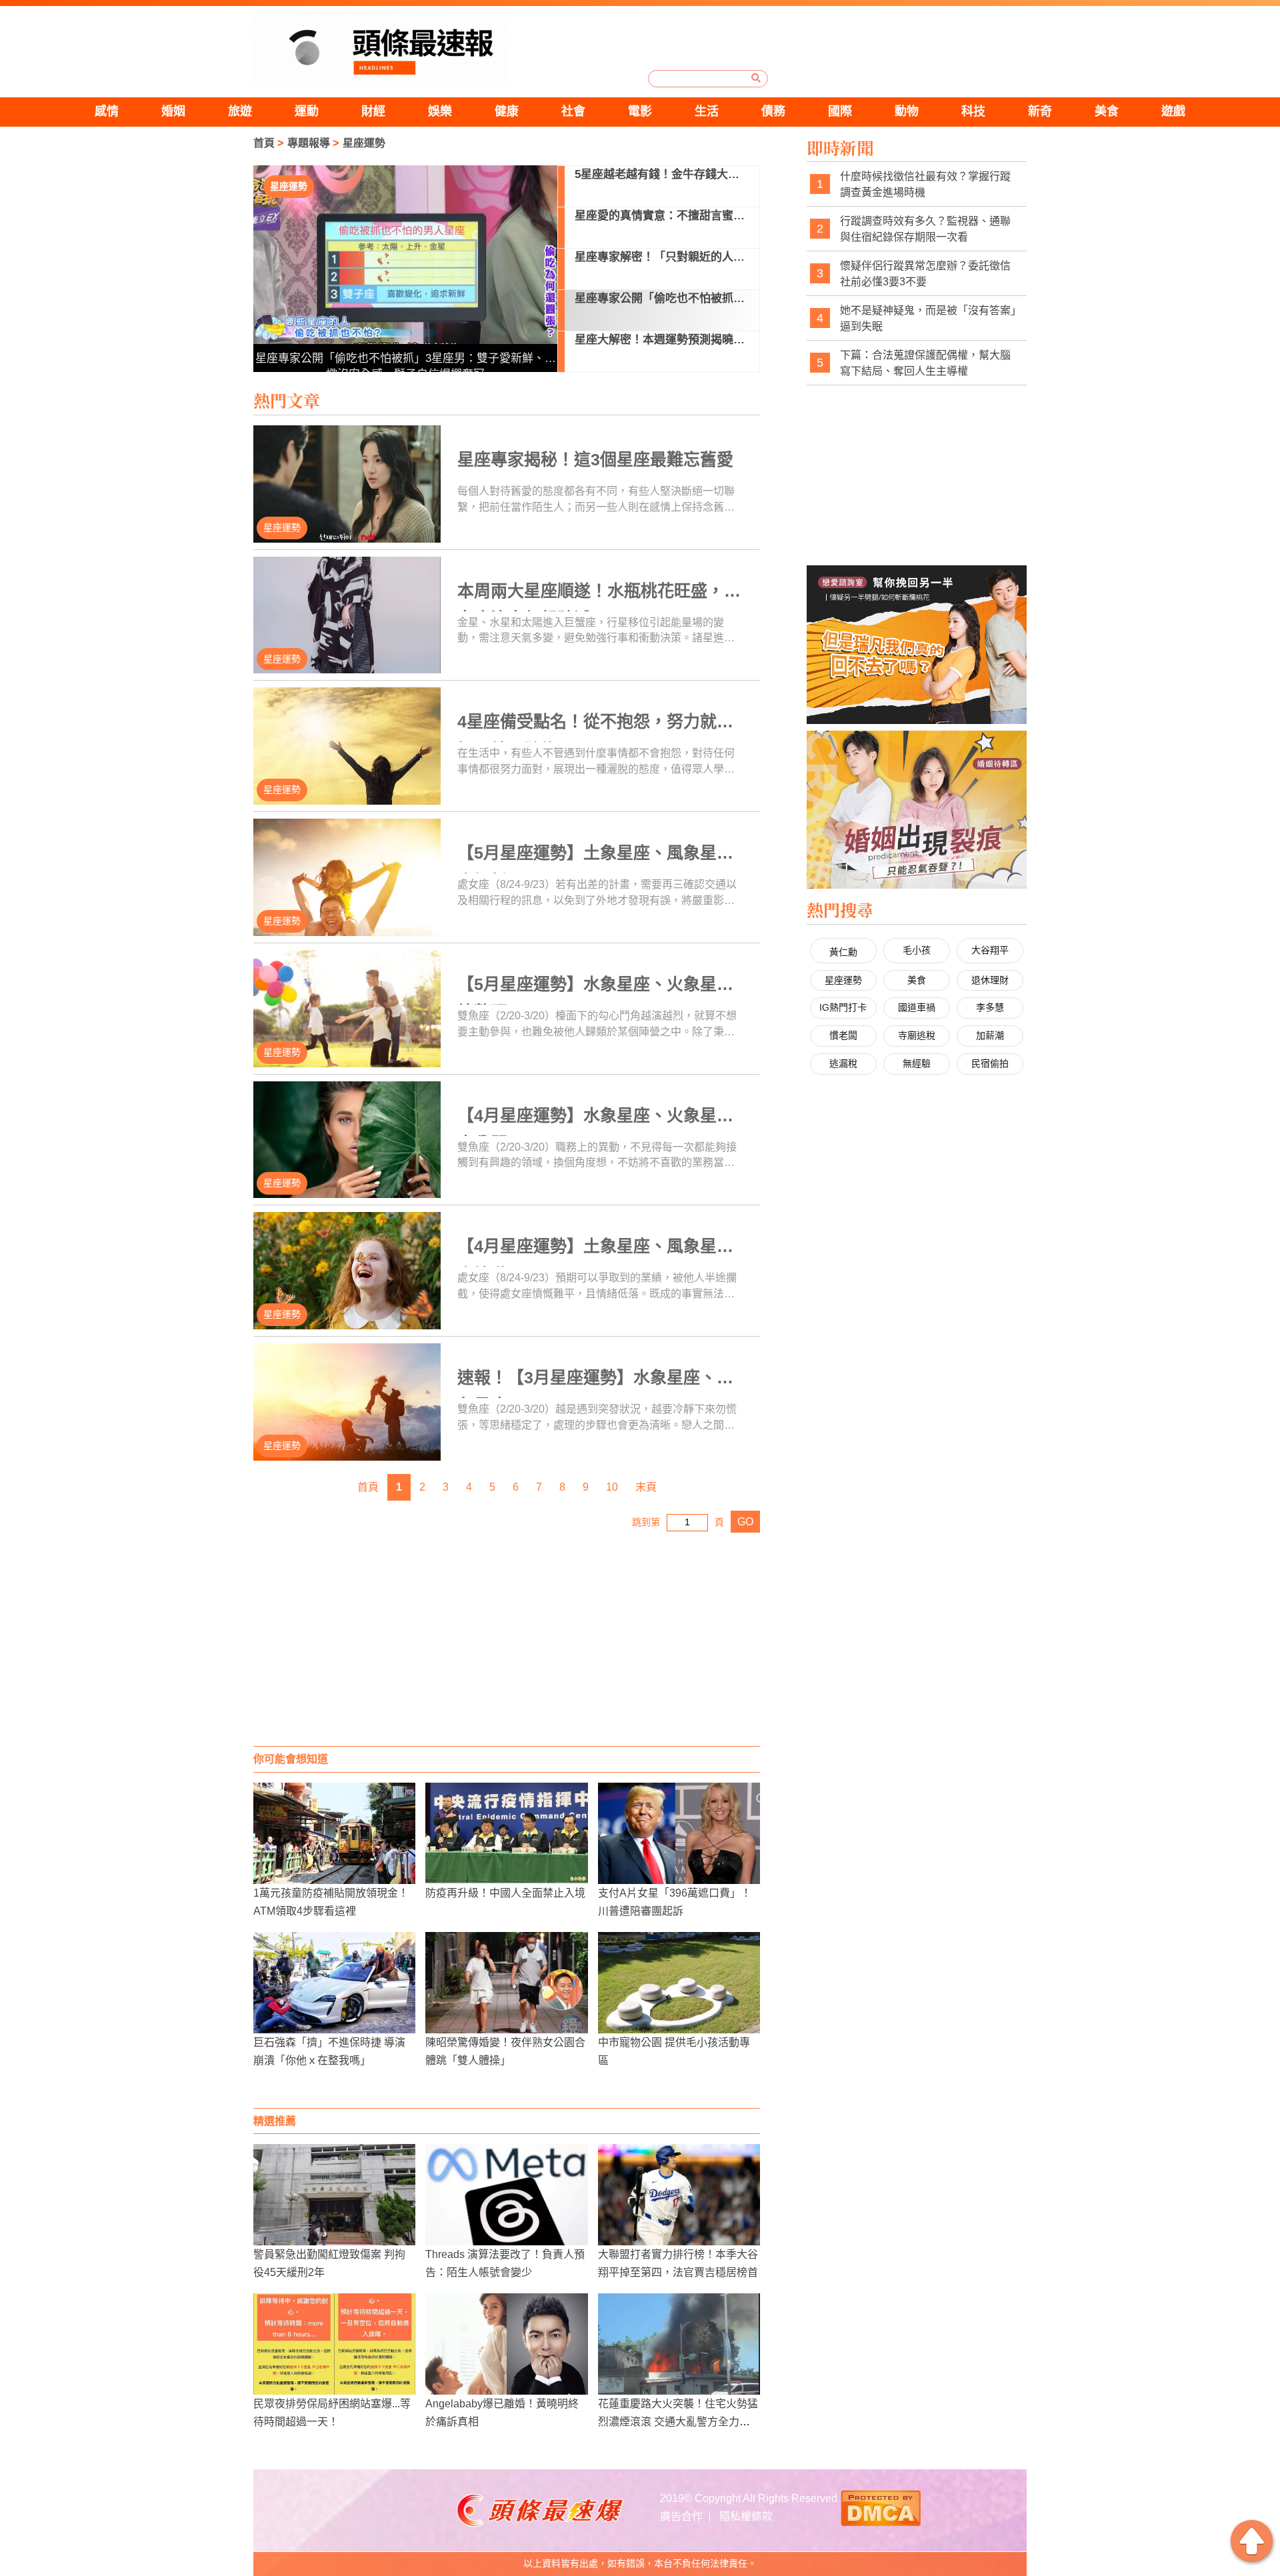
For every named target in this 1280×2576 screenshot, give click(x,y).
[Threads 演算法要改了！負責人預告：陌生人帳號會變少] (506, 2195)
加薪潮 (990, 1035)
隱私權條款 (746, 2516)
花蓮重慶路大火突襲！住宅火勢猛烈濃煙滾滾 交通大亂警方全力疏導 (678, 2422)
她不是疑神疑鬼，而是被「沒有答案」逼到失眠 (928, 318)
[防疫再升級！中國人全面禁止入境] (506, 1833)
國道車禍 (917, 1007)
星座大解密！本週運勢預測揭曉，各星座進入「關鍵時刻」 (405, 358)
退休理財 (990, 980)
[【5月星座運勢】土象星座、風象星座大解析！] (347, 877)
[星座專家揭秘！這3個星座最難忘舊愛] (347, 484)
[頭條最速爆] (381, 49)
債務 (773, 111)
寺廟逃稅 (917, 1035)
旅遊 (240, 111)
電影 (640, 111)
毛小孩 (917, 950)
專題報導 (309, 143)
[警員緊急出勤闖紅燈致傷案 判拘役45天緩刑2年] (334, 2195)
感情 (107, 111)
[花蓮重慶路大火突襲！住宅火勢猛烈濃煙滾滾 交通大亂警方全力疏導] (679, 2344)
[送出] (756, 78)
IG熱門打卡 (843, 1007)
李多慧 (990, 1007)
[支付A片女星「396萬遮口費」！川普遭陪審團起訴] (679, 1833)
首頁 (264, 143)
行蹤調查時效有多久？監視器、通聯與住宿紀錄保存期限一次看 (925, 229)
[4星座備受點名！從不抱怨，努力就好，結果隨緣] (347, 746)
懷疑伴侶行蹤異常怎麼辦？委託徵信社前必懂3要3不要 (925, 274)
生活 (707, 111)
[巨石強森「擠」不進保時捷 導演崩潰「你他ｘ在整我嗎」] (334, 1983)
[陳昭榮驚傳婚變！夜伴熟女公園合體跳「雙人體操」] (506, 1983)
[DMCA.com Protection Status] (881, 2507)
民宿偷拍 (990, 1063)
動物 (907, 111)
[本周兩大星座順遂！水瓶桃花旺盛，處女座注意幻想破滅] (347, 615)
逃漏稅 (843, 1063)
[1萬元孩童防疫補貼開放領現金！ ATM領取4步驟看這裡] (334, 1833)
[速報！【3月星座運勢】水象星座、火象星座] (347, 1402)
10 (612, 1487)
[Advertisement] (507, 1639)
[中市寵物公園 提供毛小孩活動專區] (679, 1983)
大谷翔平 (990, 950)
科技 (973, 111)
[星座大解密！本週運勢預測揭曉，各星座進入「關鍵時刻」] (406, 269)
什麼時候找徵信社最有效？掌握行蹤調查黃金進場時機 (925, 184)
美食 (1107, 111)
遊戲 (1173, 111)
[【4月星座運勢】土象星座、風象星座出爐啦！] (347, 1271)
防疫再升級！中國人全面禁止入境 (505, 1893)
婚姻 (173, 111)
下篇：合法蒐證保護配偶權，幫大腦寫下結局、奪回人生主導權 (925, 363)
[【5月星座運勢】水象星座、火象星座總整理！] (347, 1009)
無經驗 (917, 1063)
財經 (373, 111)
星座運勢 (364, 143)
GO (745, 1522)
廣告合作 (681, 2516)
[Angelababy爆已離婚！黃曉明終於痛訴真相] (506, 2344)
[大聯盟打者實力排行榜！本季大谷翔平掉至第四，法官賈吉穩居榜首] (679, 2195)
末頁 (646, 1487)
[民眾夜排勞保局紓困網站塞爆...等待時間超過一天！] (334, 2344)
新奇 (1040, 111)
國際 (840, 111)
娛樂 (440, 111)
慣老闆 (843, 1035)
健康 (507, 111)
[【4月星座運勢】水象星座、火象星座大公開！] (347, 1140)
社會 (573, 111)
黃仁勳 (843, 952)
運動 (307, 111)
